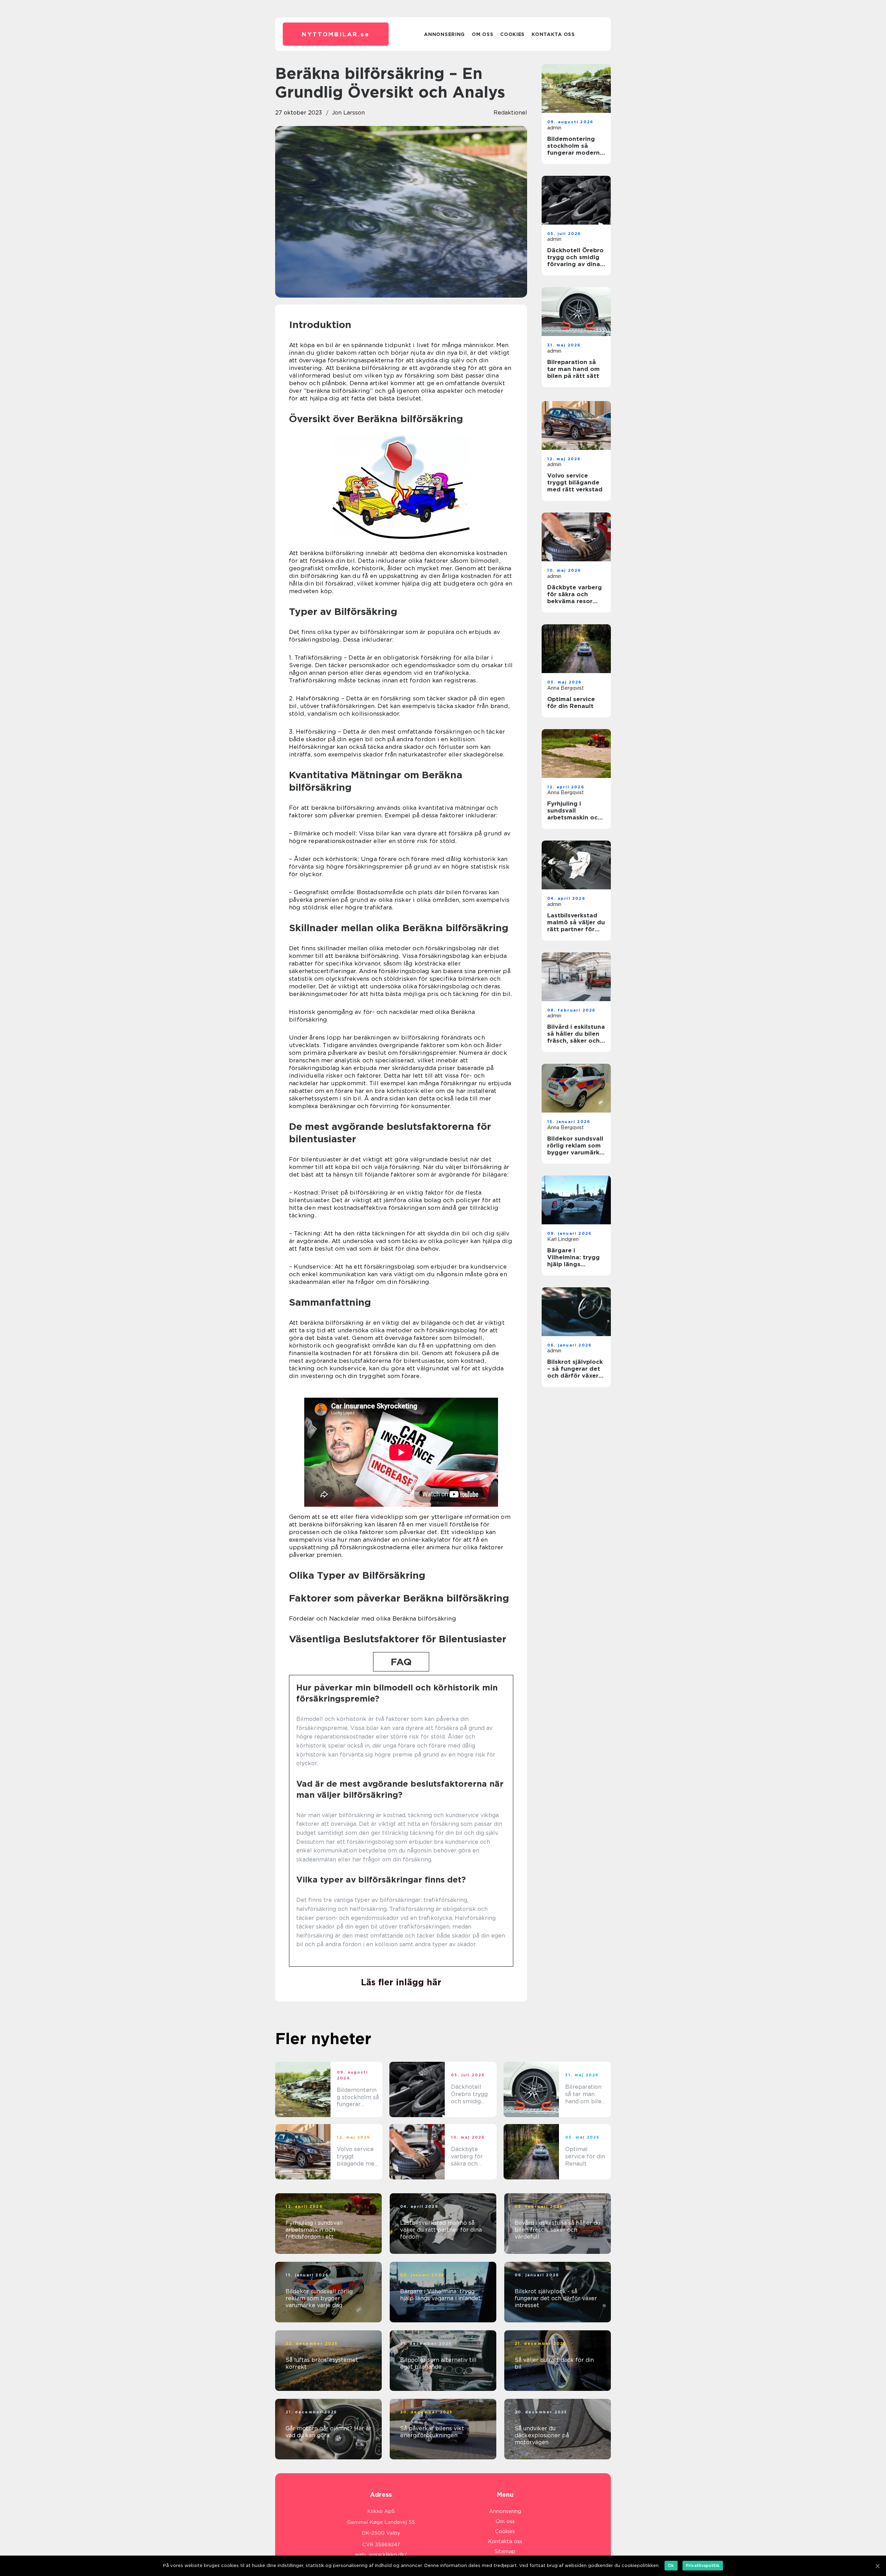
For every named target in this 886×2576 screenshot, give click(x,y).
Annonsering (444, 34)
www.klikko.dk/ (388, 2555)
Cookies (512, 34)
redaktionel (510, 113)
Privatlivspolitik (703, 2565)
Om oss (482, 34)
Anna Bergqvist (566, 688)
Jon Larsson (348, 113)
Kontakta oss (553, 34)
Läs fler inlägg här (401, 1982)
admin (554, 128)
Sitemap (505, 2551)
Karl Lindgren (563, 1239)
